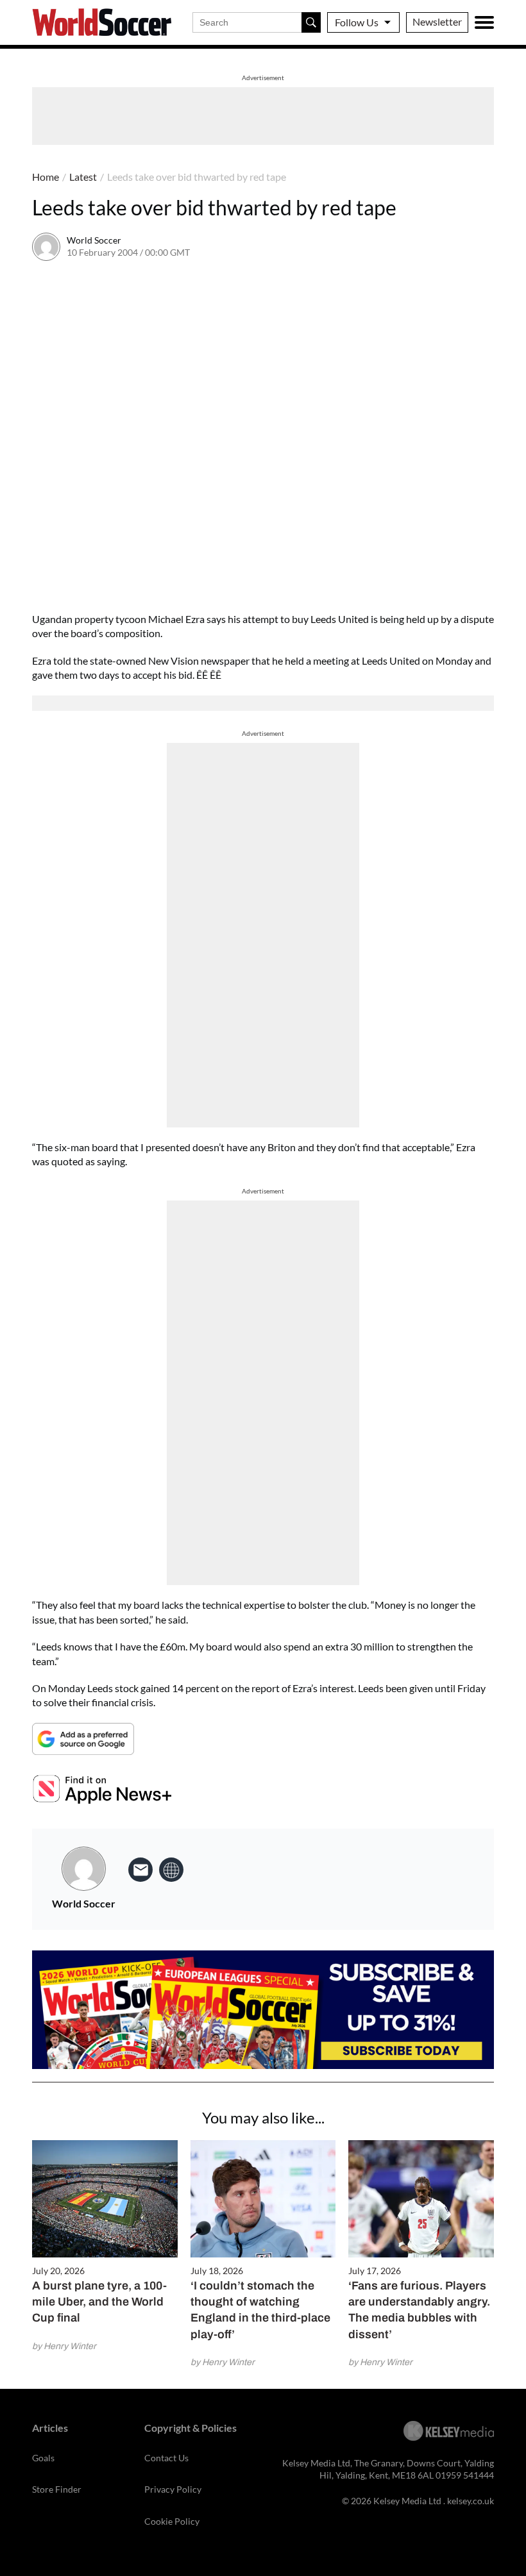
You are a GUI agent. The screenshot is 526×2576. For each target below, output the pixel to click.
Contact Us (166, 2458)
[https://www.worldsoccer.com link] (171, 1870)
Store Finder (57, 2489)
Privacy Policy (173, 2489)
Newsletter (437, 21)
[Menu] (484, 22)
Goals (43, 2458)
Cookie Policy (172, 2521)
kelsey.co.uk (471, 2501)
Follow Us (357, 22)
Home (46, 177)
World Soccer (94, 240)
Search (311, 22)
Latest (83, 177)
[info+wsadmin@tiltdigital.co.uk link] (140, 1870)
